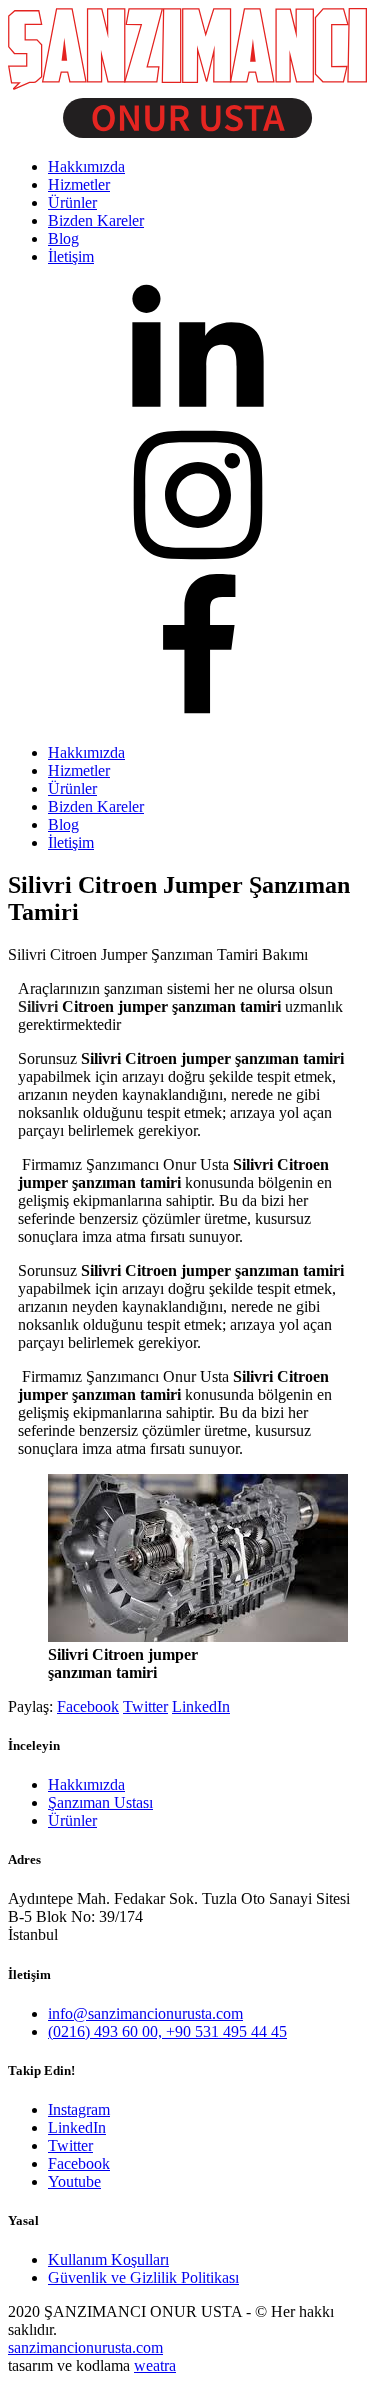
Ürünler (72, 788)
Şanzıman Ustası (100, 1802)
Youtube (74, 2181)
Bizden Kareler (96, 806)
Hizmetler (79, 770)
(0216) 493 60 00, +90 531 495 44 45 (167, 2031)
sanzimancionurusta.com (85, 2347)
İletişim (71, 842)
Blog (63, 824)
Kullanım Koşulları (108, 2259)
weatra (155, 2365)
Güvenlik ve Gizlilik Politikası (143, 2277)
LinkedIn (201, 1706)
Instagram (79, 2109)
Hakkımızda (86, 752)
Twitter (145, 1706)
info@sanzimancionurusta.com (145, 2013)
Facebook (88, 1706)
